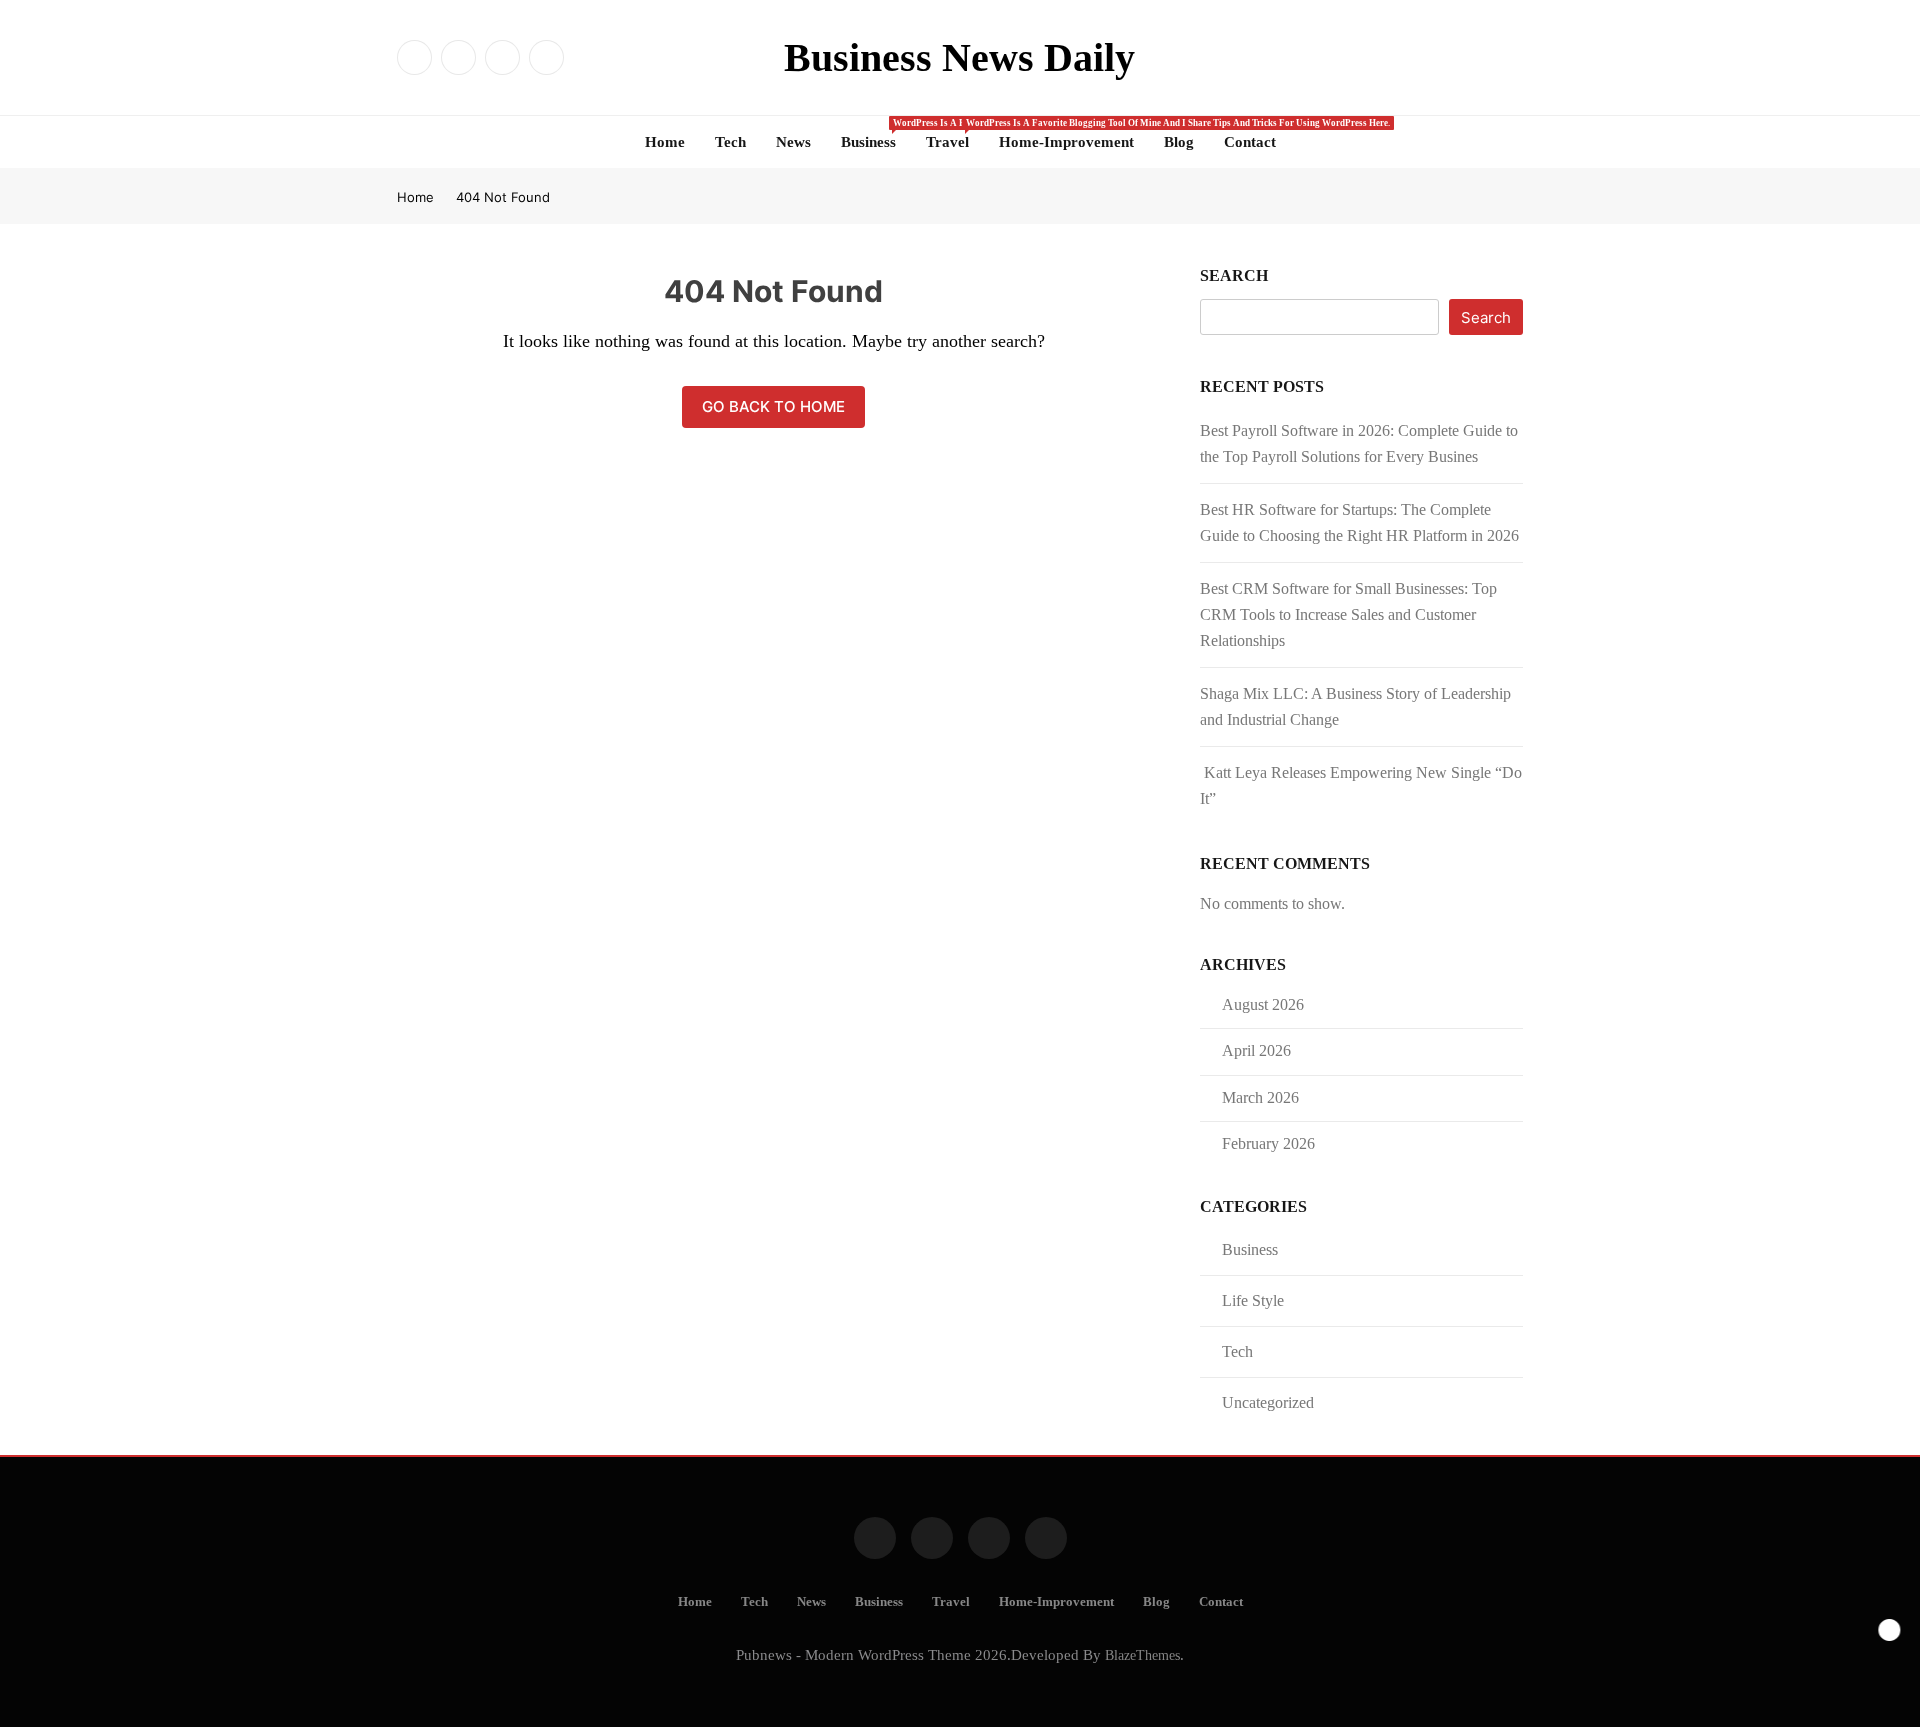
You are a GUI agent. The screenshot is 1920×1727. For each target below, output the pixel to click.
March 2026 (1260, 1097)
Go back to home (773, 406)
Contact (1250, 142)
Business (876, 134)
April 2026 (1256, 1050)
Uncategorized (1268, 1402)
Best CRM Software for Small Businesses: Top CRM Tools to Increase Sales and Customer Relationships (1348, 614)
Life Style (1253, 1300)
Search (1234, 275)
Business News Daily (959, 57)
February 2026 (1268, 1143)
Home (665, 142)
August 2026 (1263, 1004)
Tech (730, 142)
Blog (1179, 142)
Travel (955, 134)
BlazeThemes (1142, 1655)
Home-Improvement (1066, 142)
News (793, 142)
